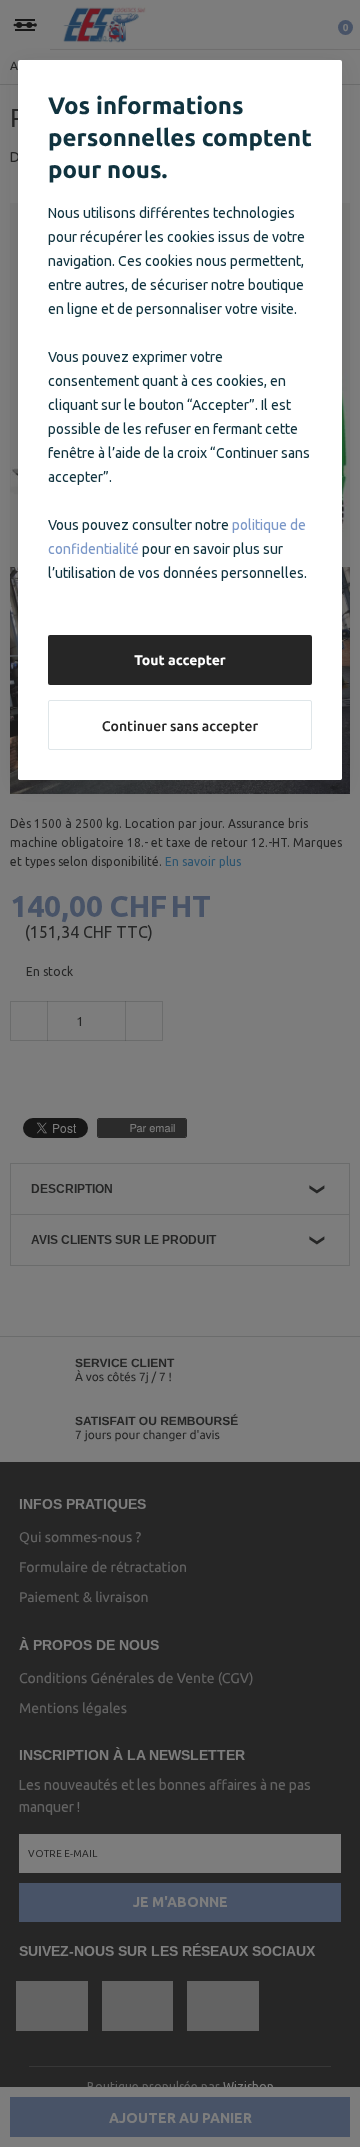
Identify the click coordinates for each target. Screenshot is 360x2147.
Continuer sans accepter (180, 726)
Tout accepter (180, 660)
